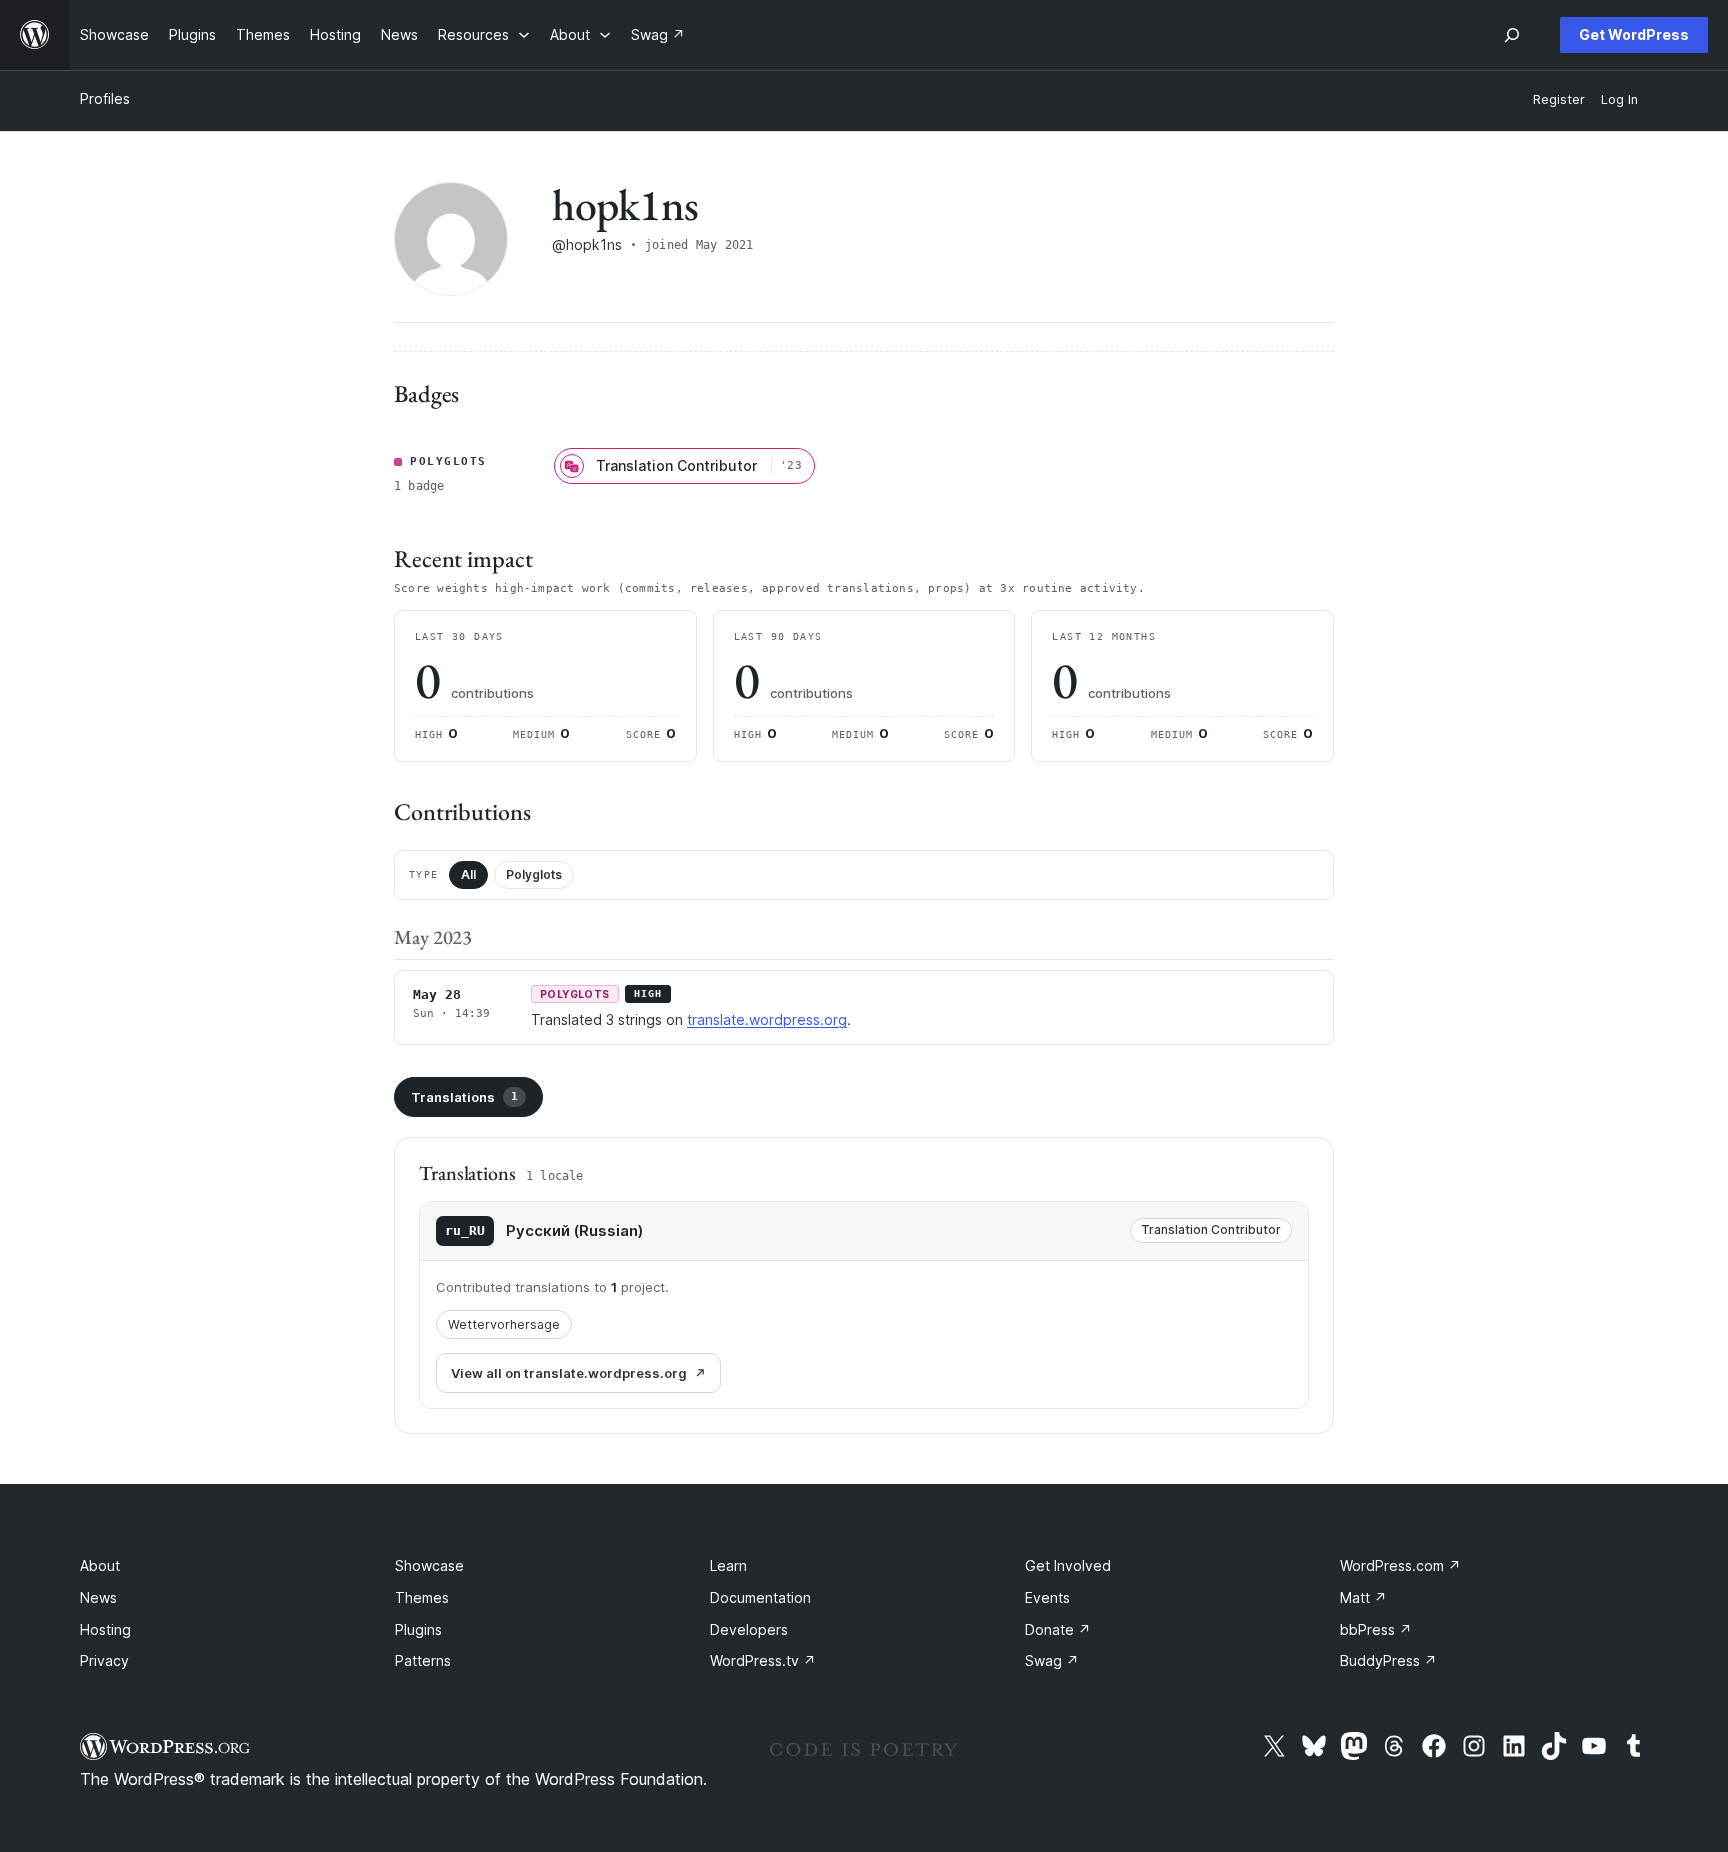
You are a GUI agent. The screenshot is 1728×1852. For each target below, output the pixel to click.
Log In (1619, 99)
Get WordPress (1634, 34)
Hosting (105, 1629)
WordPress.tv (763, 1660)
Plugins (418, 1629)
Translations (464, 1097)
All (468, 874)
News (98, 1597)
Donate (1058, 1629)
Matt (1363, 1597)
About (100, 1565)
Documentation (760, 1597)
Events (1047, 1597)
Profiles (105, 98)
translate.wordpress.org (767, 1019)
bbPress (1376, 1629)
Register (1559, 99)
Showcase (429, 1565)
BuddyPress (1388, 1660)
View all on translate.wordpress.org (569, 1373)
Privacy (104, 1660)
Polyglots (534, 874)
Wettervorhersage (504, 1324)
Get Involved (1068, 1565)
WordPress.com (1400, 1565)
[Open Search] (1512, 35)
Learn (728, 1565)
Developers (749, 1629)
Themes (422, 1597)
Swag (1052, 1660)
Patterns (423, 1660)
